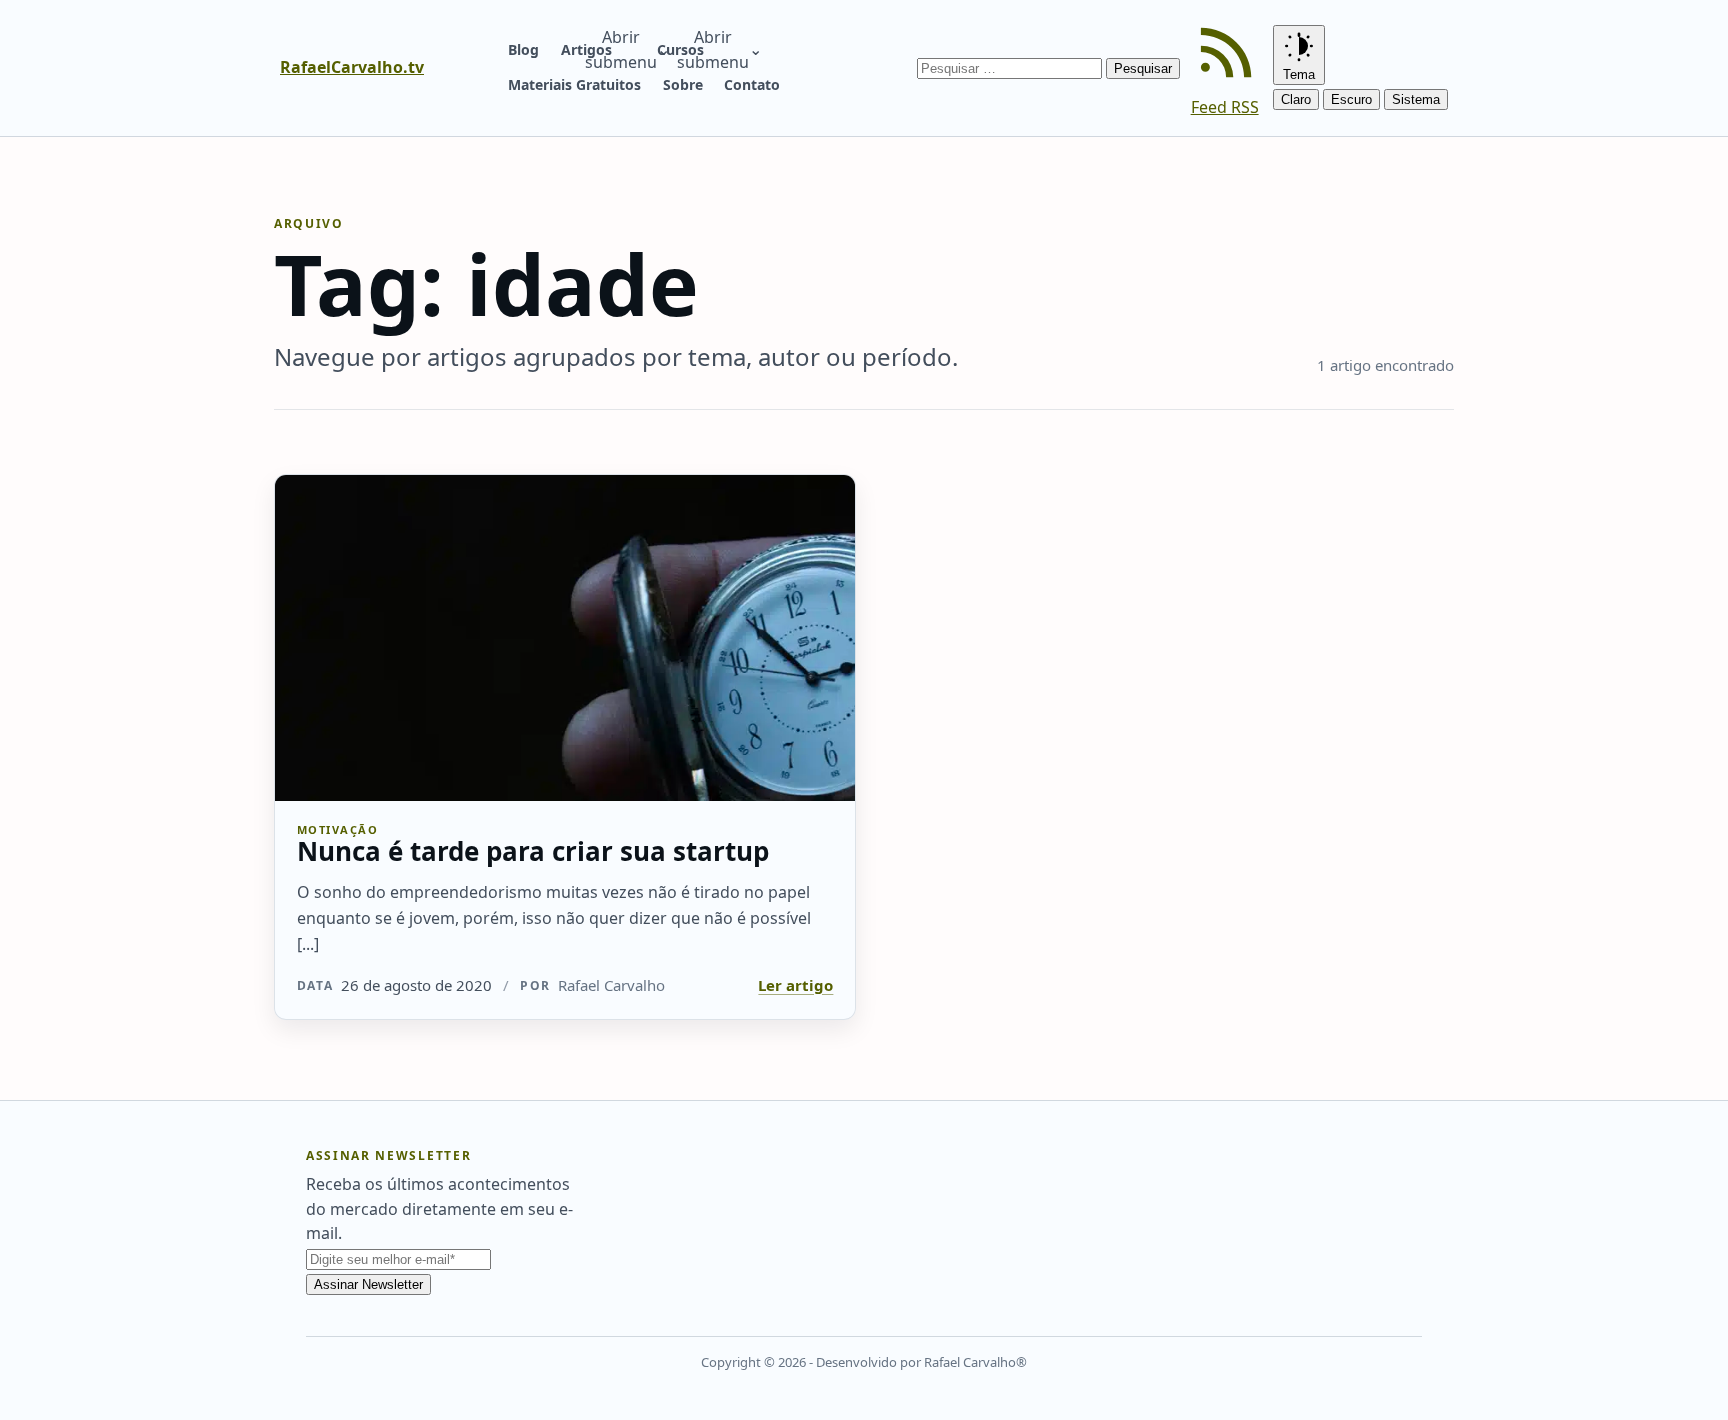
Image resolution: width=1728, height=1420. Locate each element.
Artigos (586, 49)
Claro (1296, 99)
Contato (752, 84)
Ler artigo (795, 985)
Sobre (683, 84)
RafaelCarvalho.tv (352, 67)
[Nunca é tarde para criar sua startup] (565, 638)
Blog (523, 49)
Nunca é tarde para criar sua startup (533, 851)
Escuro (1351, 99)
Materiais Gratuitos (574, 84)
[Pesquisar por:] (1011, 67)
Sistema (1416, 99)
